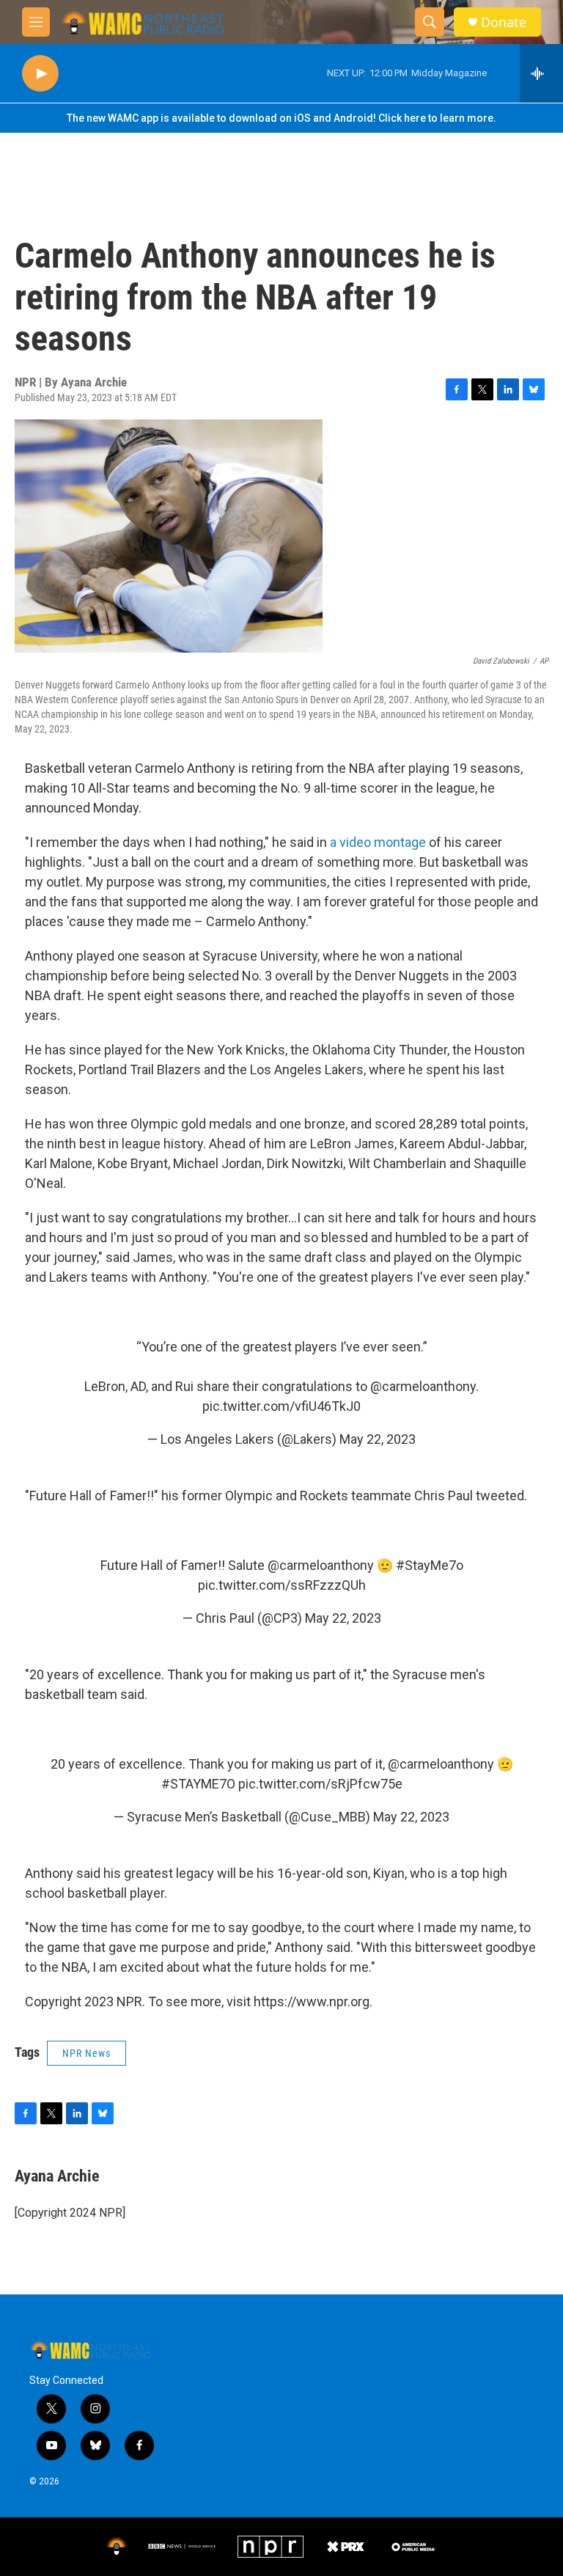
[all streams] (541, 73)
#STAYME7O (198, 1784)
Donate (504, 22)
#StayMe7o (430, 1565)
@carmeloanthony (423, 1386)
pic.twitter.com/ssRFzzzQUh (282, 1585)
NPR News (87, 2053)
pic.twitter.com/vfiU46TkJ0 (281, 1406)
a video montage (378, 842)
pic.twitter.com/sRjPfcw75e (320, 1784)
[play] (40, 74)
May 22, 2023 (378, 1439)
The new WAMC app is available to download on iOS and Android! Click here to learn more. (281, 118)
